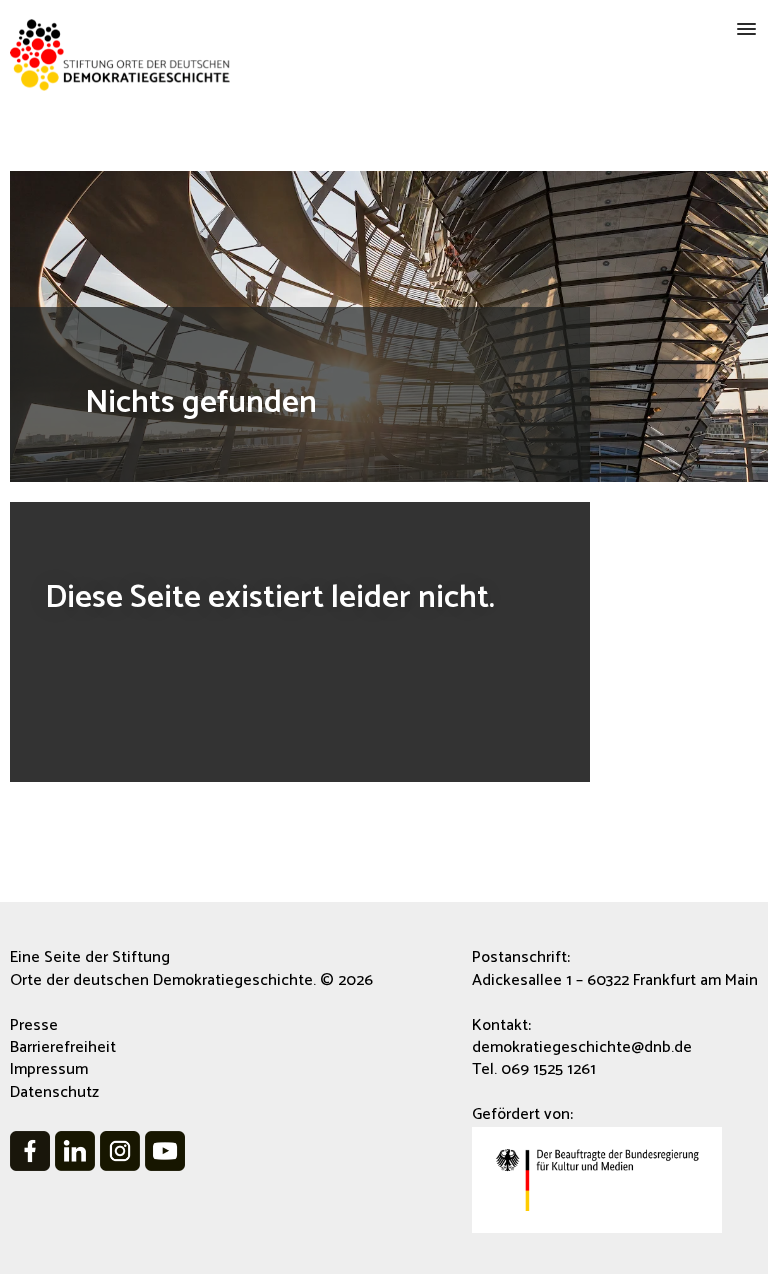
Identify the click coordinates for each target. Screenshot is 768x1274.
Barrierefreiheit (63, 1047)
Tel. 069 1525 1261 (534, 1069)
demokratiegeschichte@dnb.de (582, 1047)
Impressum (49, 1069)
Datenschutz (54, 1092)
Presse (34, 1025)
